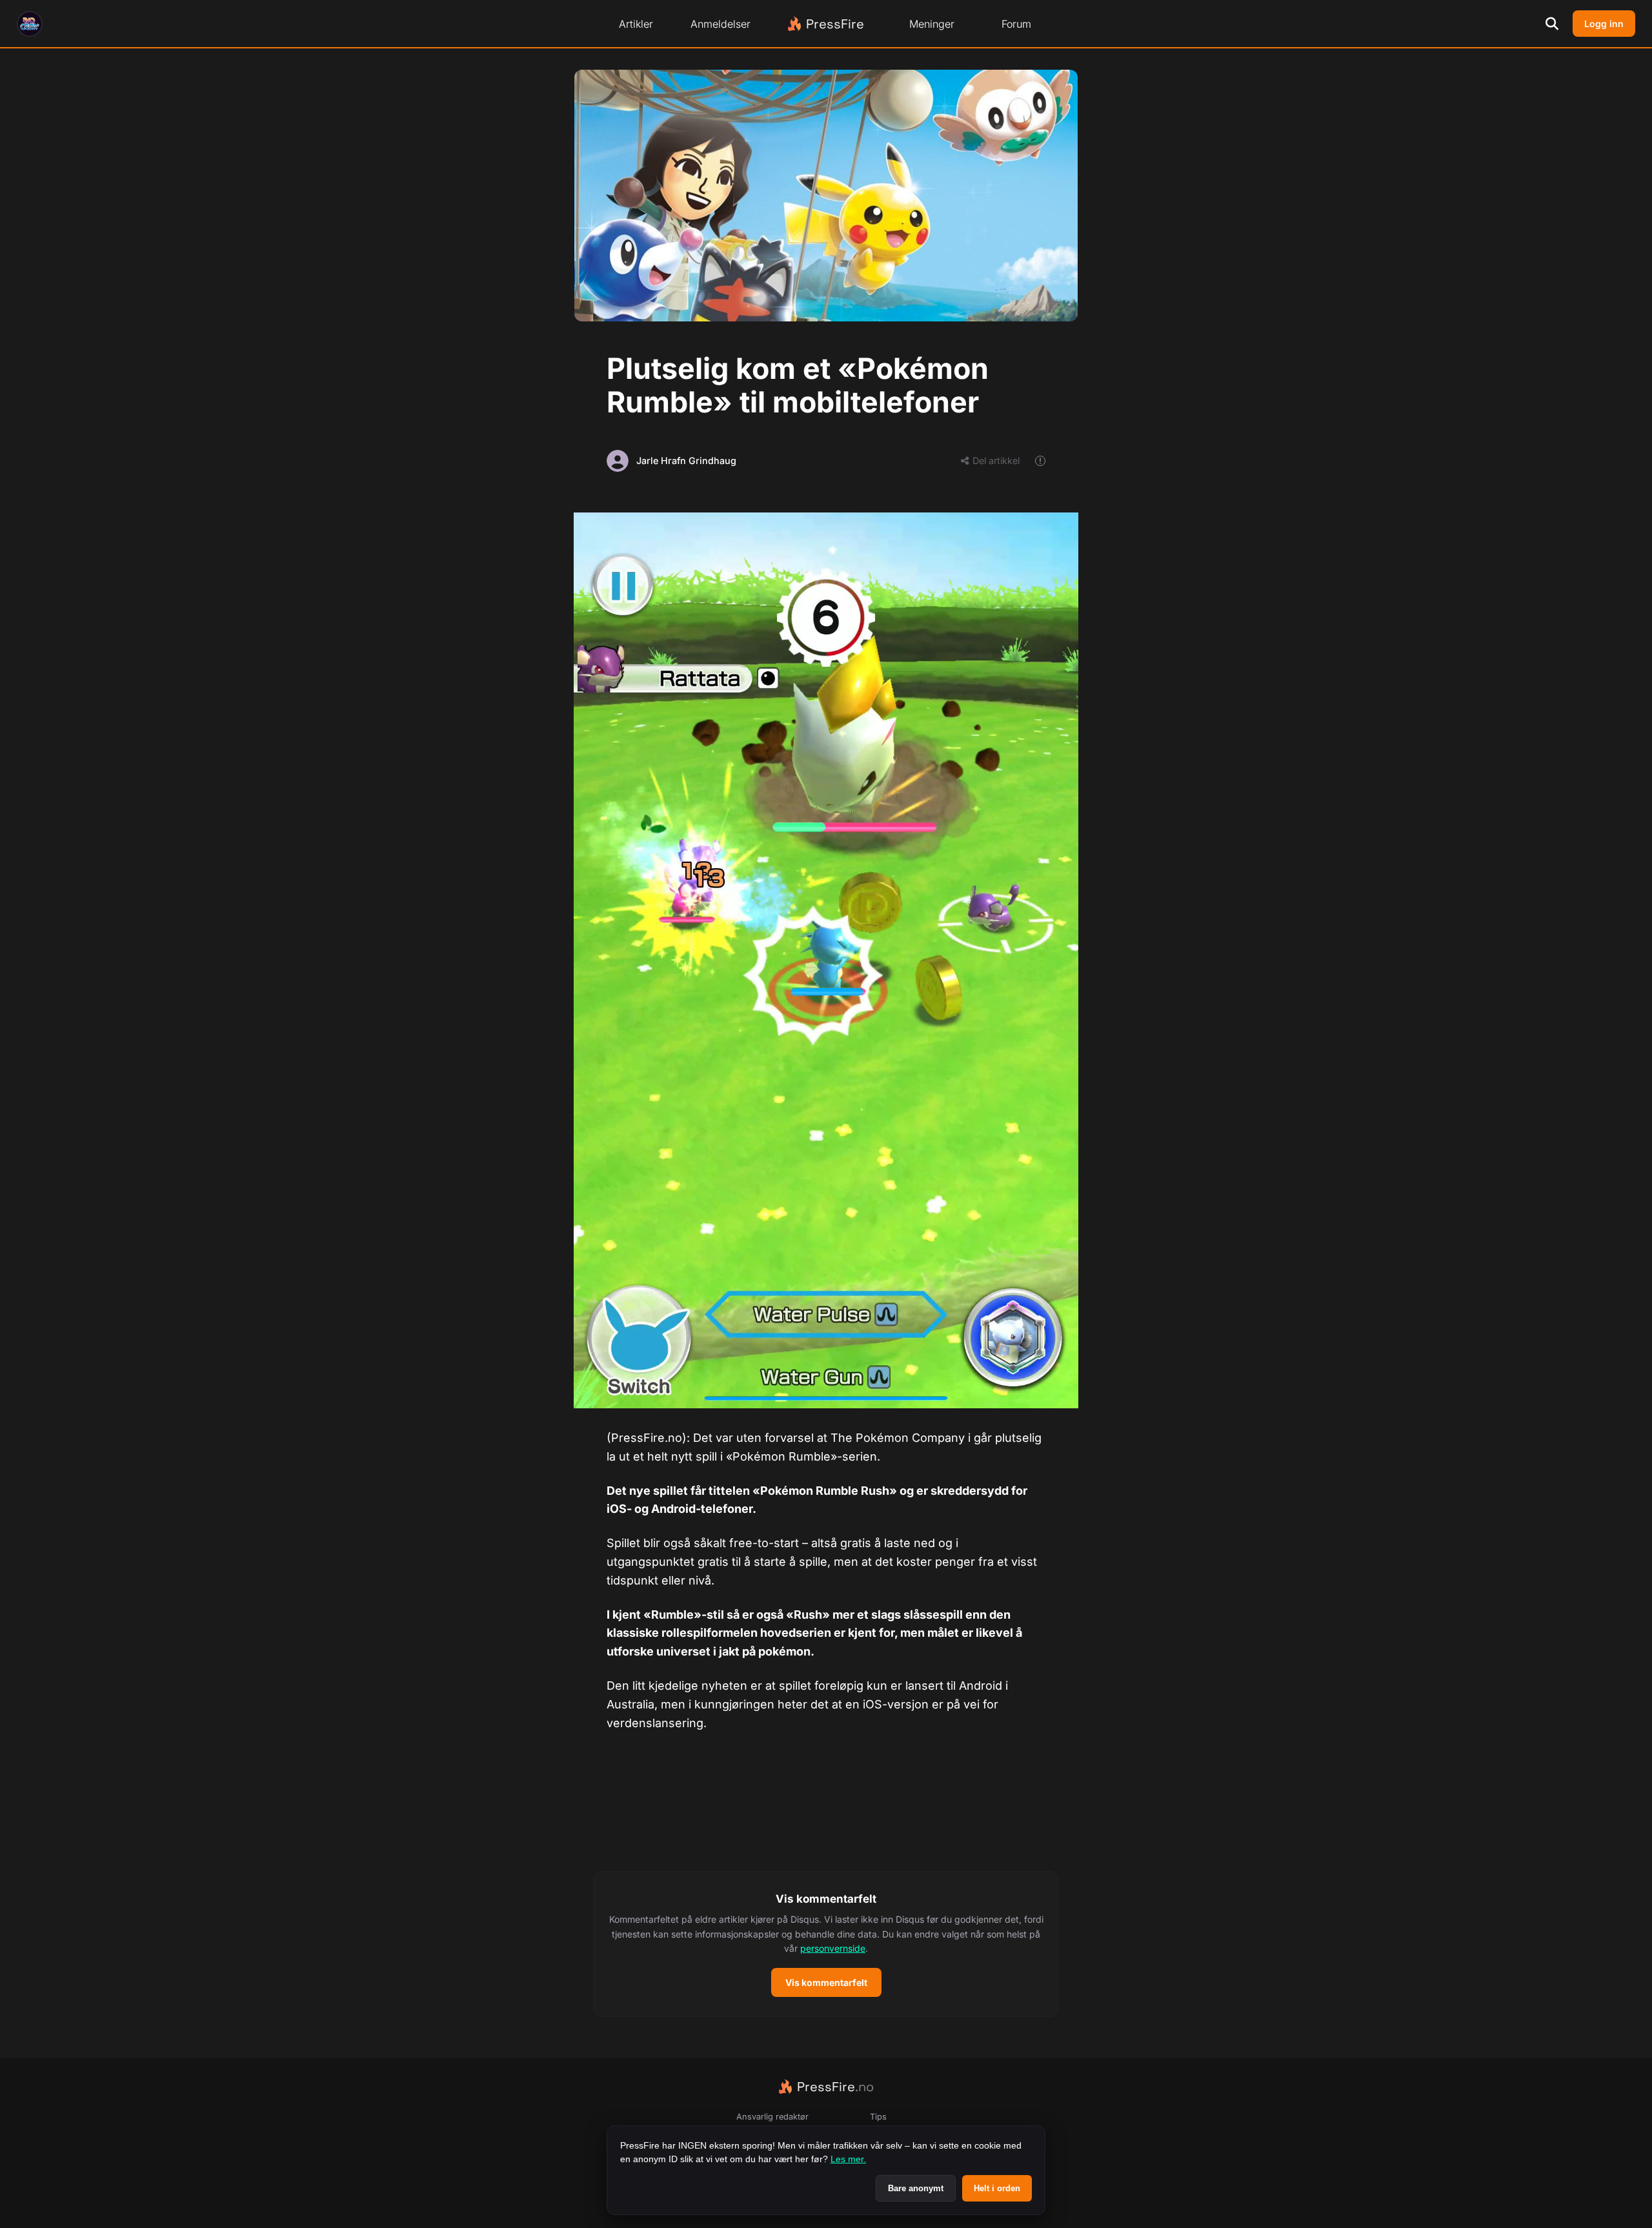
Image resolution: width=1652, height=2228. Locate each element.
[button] (826, 1944)
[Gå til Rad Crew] (30, 24)
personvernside (833, 1948)
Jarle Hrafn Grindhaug (686, 461)
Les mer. (848, 2159)
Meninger (932, 24)
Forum (1016, 24)
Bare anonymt (916, 2188)
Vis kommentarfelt (826, 1982)
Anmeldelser (720, 24)
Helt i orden (997, 2188)
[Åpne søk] (1552, 24)
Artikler (636, 24)
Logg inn (1604, 24)
